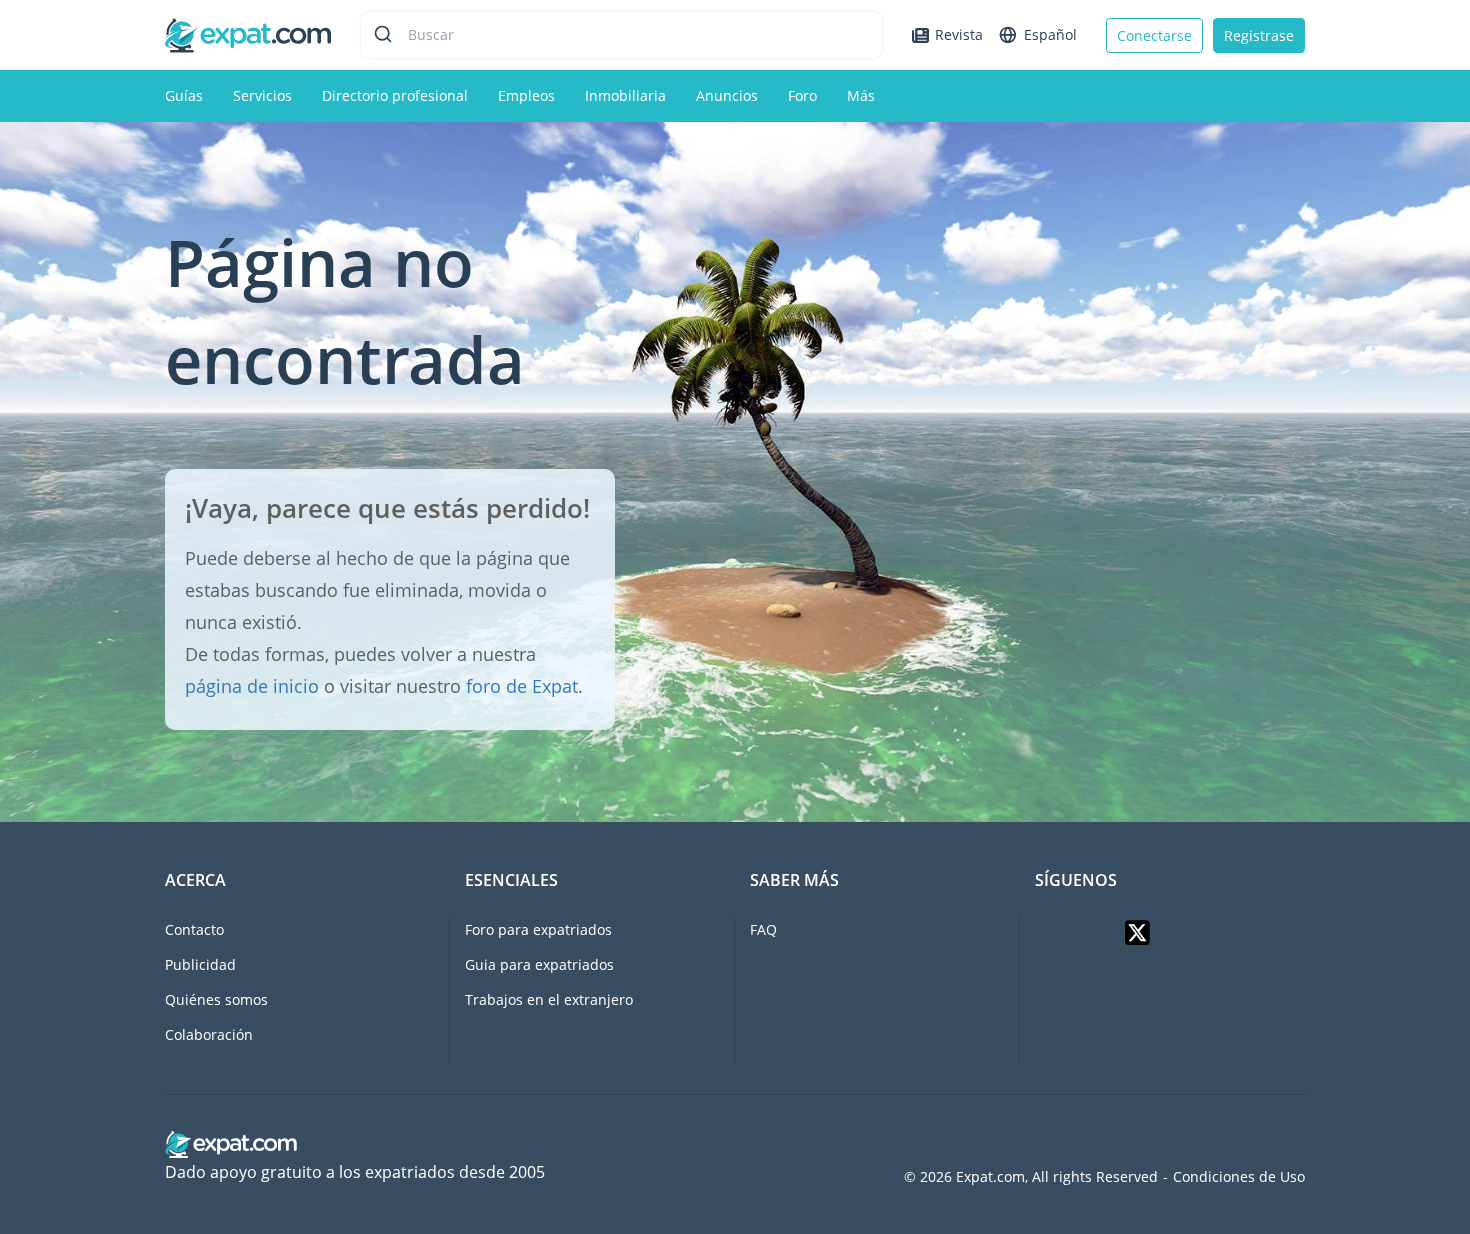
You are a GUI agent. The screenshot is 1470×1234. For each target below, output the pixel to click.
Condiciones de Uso (1239, 1177)
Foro (802, 95)
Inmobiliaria (625, 95)
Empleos (526, 95)
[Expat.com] (248, 33)
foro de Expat (522, 686)
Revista (959, 34)
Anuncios (727, 95)
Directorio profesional (395, 95)
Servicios (262, 95)
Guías (184, 95)
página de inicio (252, 686)
